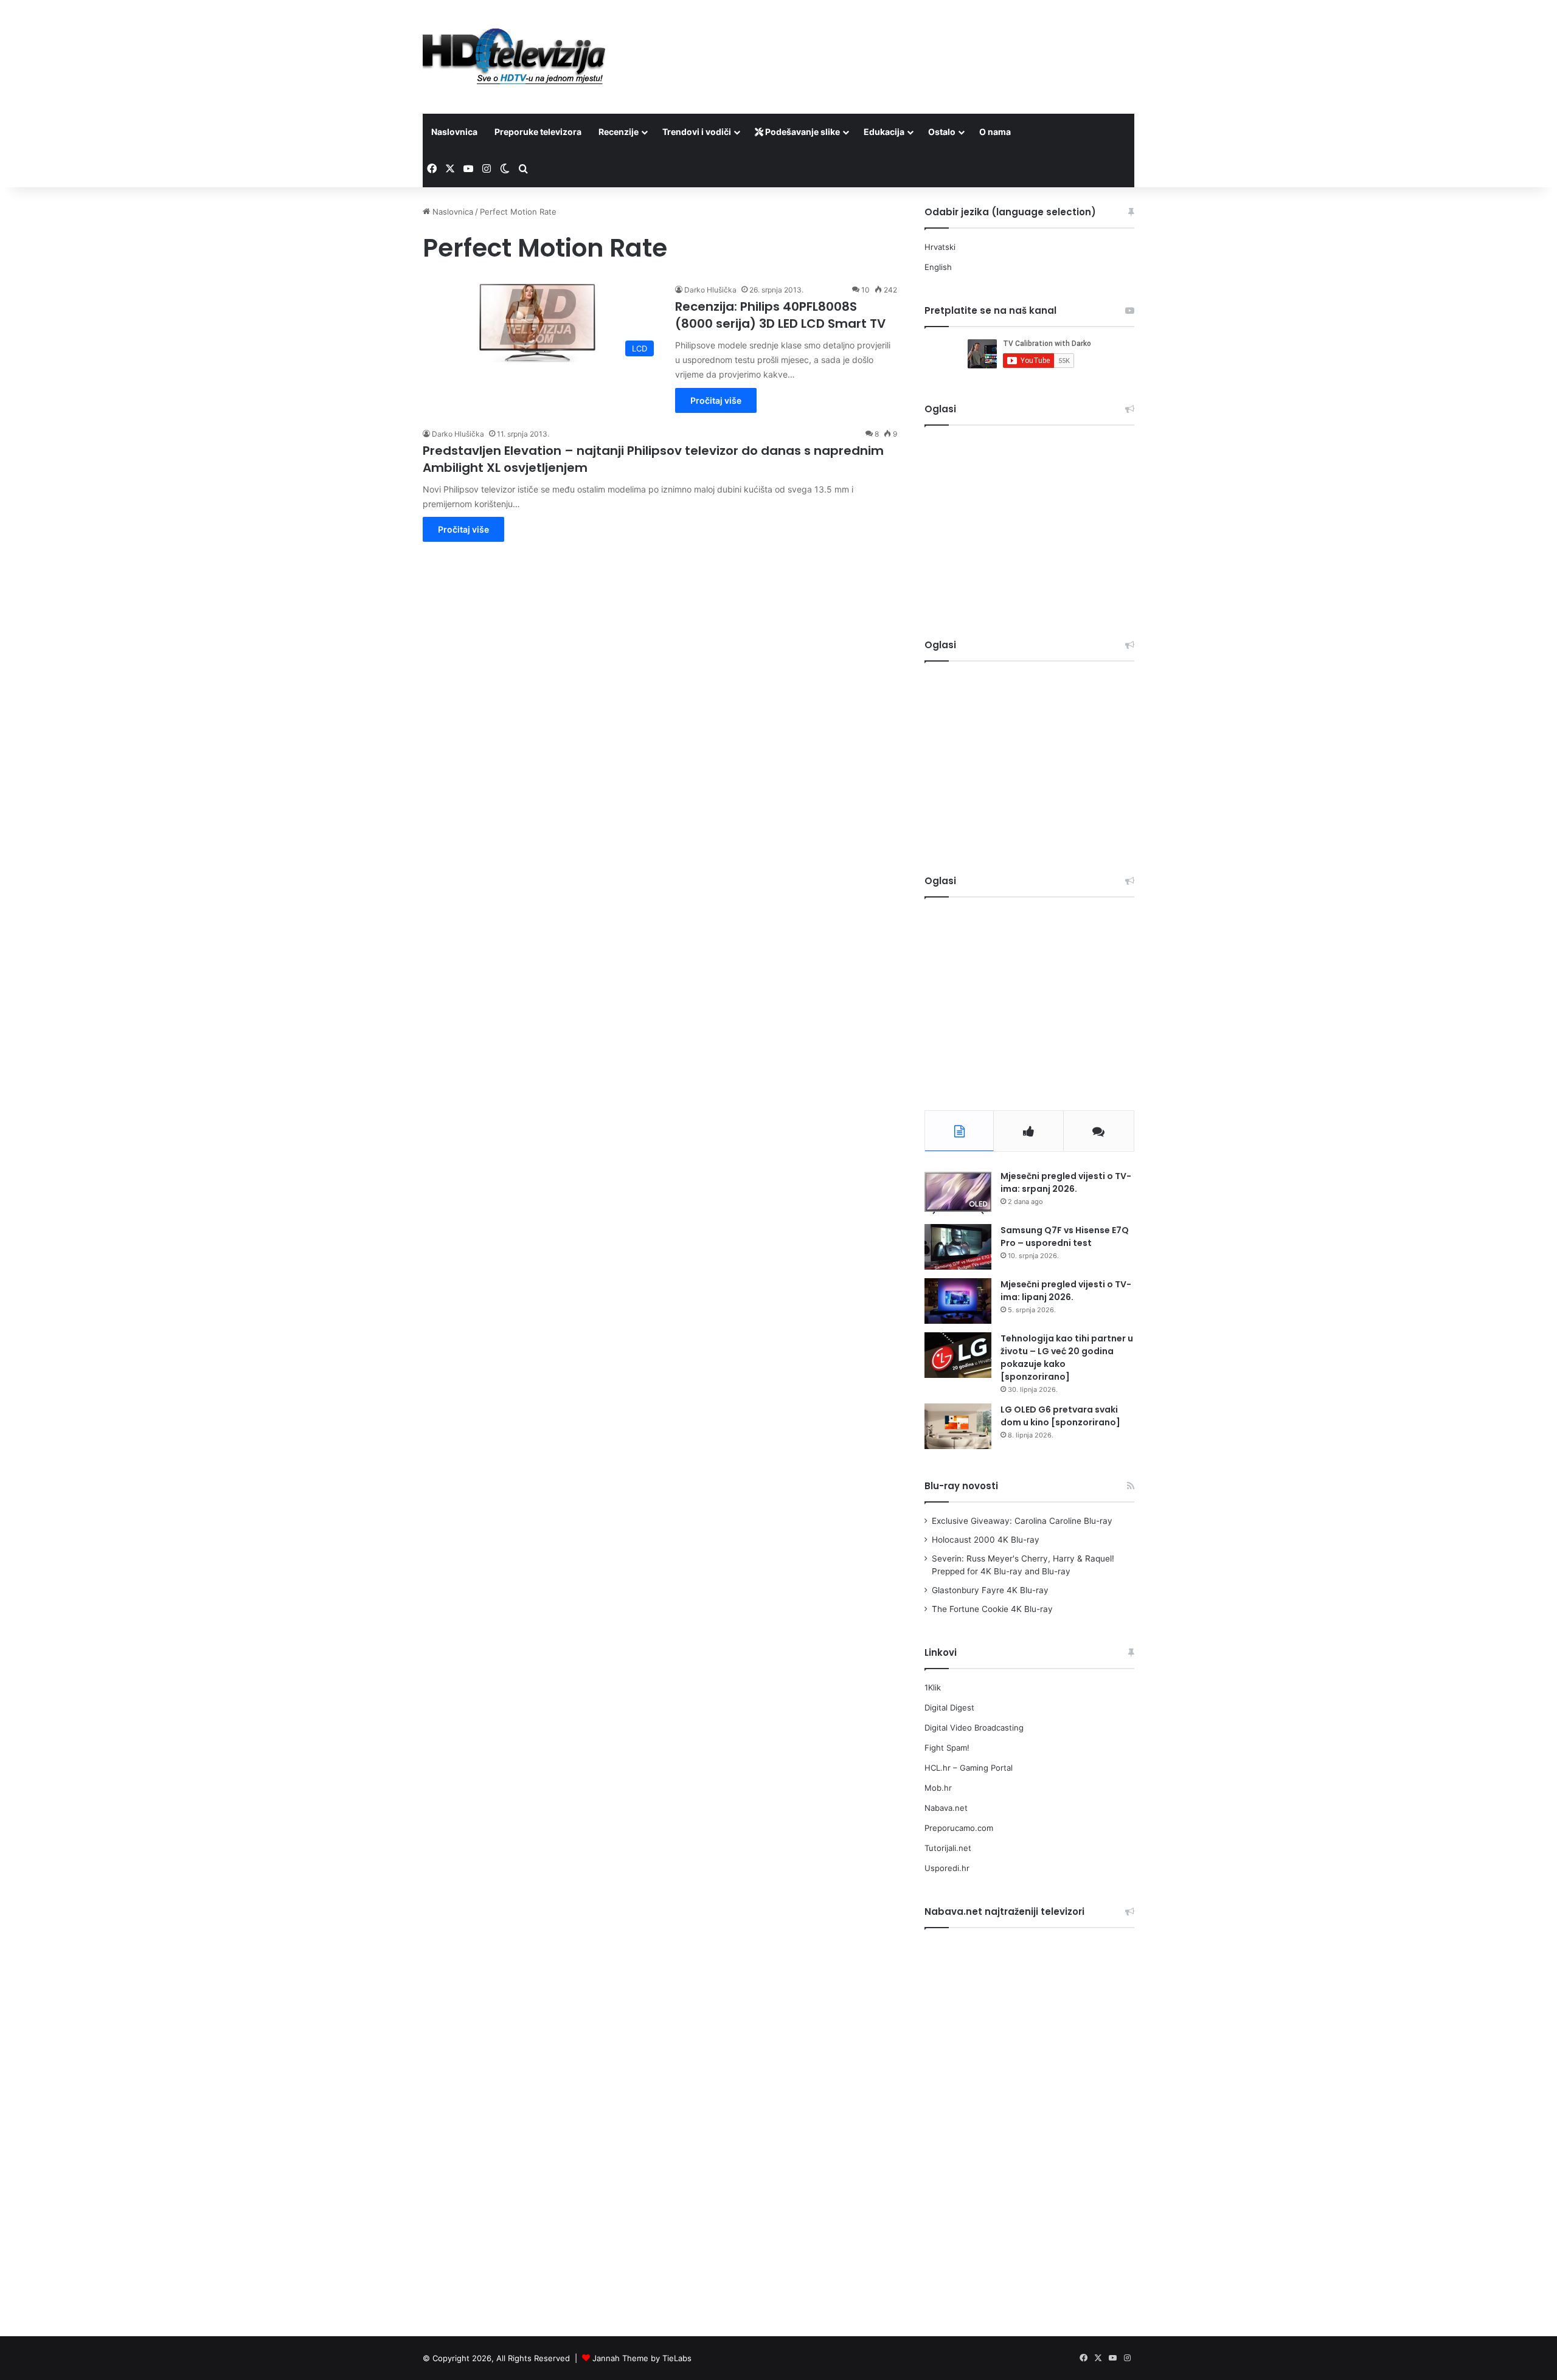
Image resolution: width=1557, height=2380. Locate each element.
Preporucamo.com (959, 1828)
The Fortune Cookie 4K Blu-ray (992, 1609)
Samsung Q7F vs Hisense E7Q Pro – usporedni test (1065, 1237)
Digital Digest (949, 1707)
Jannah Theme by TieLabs (642, 2358)
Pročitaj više (716, 400)
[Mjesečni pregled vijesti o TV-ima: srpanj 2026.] (958, 1193)
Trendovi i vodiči (697, 132)
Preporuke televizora (538, 132)
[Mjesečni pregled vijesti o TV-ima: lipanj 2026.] (958, 1301)
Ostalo (942, 132)
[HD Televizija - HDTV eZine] (514, 57)
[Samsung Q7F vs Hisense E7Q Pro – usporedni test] (958, 1247)
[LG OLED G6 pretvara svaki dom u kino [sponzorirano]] (958, 1426)
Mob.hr (938, 1788)
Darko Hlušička (710, 290)
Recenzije (619, 132)
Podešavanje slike (802, 132)
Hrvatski (940, 247)
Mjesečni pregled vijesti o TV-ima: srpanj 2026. (1066, 1182)
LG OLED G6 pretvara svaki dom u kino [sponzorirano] (1060, 1416)
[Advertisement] (900, 40)
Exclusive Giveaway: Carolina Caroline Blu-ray (1022, 1521)
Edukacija (884, 132)
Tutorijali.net (948, 1848)
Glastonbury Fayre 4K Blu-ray (990, 1590)
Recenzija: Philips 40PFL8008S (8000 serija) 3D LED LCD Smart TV (780, 315)
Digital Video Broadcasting (974, 1728)
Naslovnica (454, 132)
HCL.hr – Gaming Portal (969, 1768)
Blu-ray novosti (961, 1486)
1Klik (933, 1687)
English (938, 267)
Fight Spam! (947, 1748)
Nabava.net (946, 1808)
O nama (995, 132)
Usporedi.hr (947, 1868)
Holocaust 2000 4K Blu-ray (986, 1540)
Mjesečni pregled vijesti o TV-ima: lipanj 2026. (1066, 1291)
